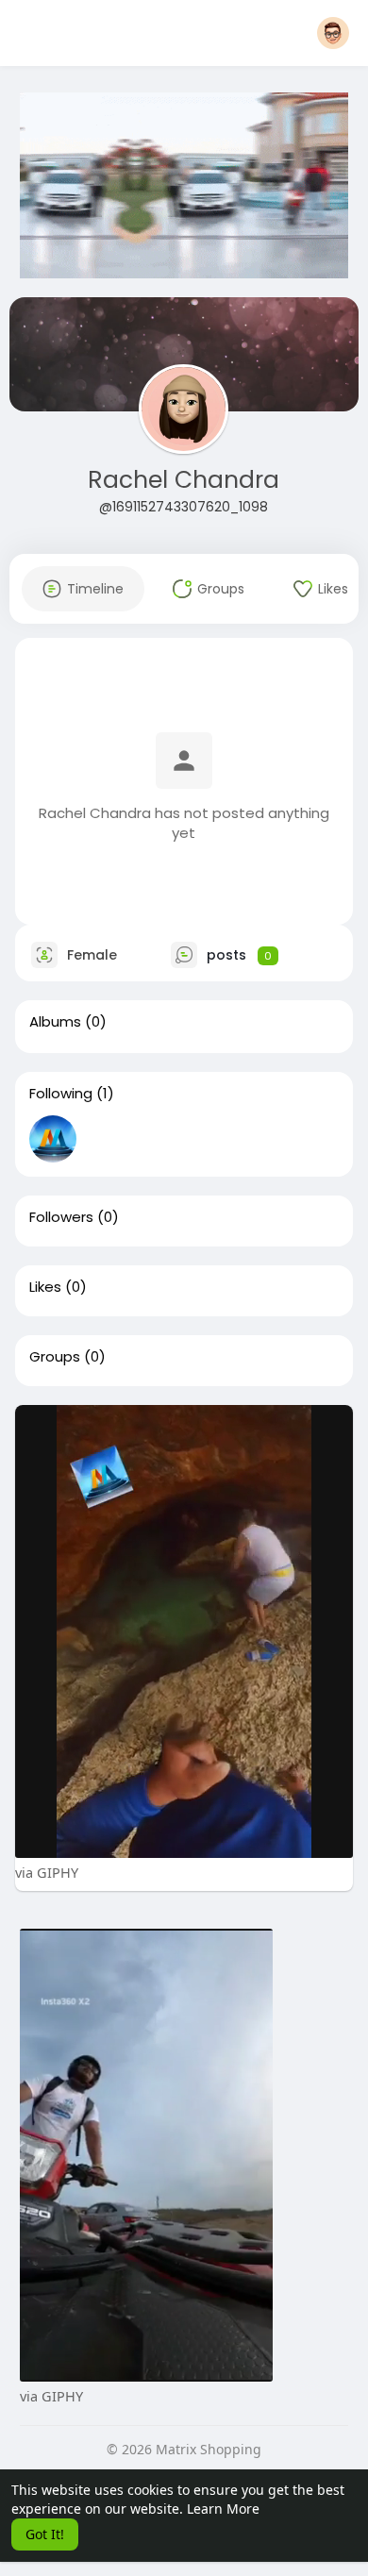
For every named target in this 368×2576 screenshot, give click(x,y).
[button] (333, 33)
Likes (45, 1287)
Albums (55, 1022)
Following (61, 1094)
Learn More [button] (223, 2509)
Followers (61, 1217)
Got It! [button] (45, 2534)
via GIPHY (47, 1872)
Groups (55, 1357)
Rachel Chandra (184, 480)
